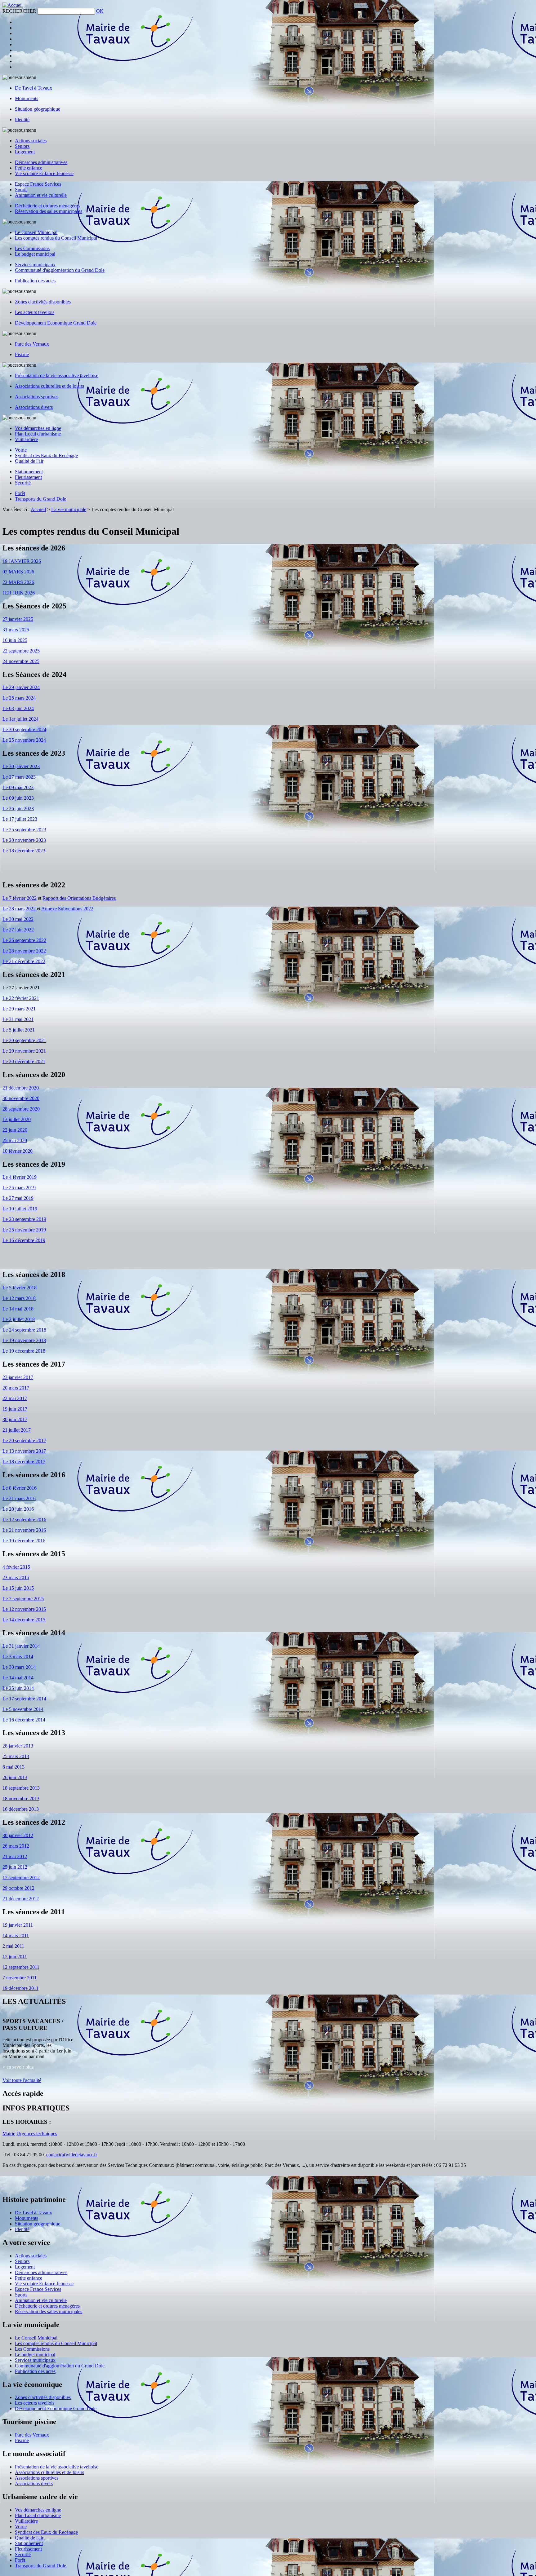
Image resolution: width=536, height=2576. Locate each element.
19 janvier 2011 (18, 1925)
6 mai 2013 (13, 1767)
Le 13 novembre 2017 (24, 1451)
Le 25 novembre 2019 (24, 1230)
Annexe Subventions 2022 (67, 909)
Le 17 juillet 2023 (20, 819)
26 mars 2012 (16, 1846)
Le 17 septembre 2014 (24, 1699)
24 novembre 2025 (21, 661)
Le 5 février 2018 (20, 1288)
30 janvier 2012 (18, 1835)
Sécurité (23, 483)
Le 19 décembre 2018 (24, 1351)
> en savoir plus (18, 2067)
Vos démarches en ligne (38, 428)
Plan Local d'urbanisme (38, 434)
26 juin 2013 (15, 1777)
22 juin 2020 (15, 1130)
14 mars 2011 (16, 1935)
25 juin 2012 (15, 1867)
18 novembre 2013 (21, 1798)
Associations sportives (37, 397)
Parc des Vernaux (32, 344)
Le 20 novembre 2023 (24, 840)
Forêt (20, 493)
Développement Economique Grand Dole (56, 323)
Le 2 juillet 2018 (19, 1319)
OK (100, 11)
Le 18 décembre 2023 (24, 851)
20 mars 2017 (16, 1388)
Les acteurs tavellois (35, 312)
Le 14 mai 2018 (18, 1309)
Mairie (9, 2134)
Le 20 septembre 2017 (24, 1440)
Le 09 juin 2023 (18, 798)
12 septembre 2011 (21, 1967)
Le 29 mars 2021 (19, 1009)
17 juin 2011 (15, 1957)
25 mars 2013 (16, 1756)
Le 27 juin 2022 (18, 930)
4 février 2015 (16, 1567)
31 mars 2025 (16, 630)
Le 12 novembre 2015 (24, 1609)
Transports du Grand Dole (40, 499)
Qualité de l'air (29, 461)
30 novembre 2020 (21, 1098)
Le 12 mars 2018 (19, 1298)
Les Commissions (32, 248)
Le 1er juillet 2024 (20, 719)
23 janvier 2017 (18, 1377)
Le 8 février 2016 (20, 1488)
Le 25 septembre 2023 (24, 830)
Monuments (27, 98)
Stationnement (29, 472)
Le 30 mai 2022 (18, 919)
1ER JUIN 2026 (19, 593)
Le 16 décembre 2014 (24, 1720)
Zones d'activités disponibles (43, 302)
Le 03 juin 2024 (18, 708)
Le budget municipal (35, 254)
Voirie (21, 450)
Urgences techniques (37, 2134)
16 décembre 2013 (21, 1809)
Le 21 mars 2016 (19, 1498)
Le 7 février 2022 (20, 898)
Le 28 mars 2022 (19, 909)
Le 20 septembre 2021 (24, 1040)
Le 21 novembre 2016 (24, 1530)
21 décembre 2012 (21, 1899)
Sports (21, 190)
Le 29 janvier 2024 (21, 687)
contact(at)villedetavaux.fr (72, 2155)
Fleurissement (28, 477)
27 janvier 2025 (18, 619)
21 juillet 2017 (17, 1430)
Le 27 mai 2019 (18, 1198)
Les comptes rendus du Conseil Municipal (56, 238)
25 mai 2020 (15, 1140)
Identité (22, 119)
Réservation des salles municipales (49, 211)
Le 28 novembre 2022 (24, 951)
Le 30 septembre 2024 (24, 729)
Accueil (38, 509)
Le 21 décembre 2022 (24, 961)
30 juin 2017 (15, 1419)
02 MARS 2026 (18, 572)
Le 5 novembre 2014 (23, 1709)
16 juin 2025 (15, 640)
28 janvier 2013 (18, 1746)
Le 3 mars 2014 (18, 1657)
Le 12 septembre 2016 (24, 1520)
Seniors (22, 146)
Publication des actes (35, 281)
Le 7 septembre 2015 (23, 1599)
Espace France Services (38, 184)
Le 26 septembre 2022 (24, 940)
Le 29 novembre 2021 (24, 1051)
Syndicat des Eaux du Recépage (46, 455)
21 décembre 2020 (21, 1088)
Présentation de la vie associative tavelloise (57, 376)
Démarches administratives (41, 162)
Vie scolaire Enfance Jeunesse (44, 173)
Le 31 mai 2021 (18, 1019)
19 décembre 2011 (20, 1988)
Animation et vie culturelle (41, 195)
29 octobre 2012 (18, 1888)
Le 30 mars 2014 (19, 1667)
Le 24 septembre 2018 (24, 1330)
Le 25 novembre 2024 (24, 740)
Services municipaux (35, 265)
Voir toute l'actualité (22, 2080)
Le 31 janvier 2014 (21, 1646)
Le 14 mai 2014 (18, 1678)
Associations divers (34, 407)
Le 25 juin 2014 (18, 1688)
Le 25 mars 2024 (19, 698)
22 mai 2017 (15, 1398)
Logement (25, 152)
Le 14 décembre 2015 (24, 1620)
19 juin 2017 (15, 1409)
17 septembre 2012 (21, 1878)
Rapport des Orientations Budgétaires (79, 898)
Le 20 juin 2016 (18, 1509)
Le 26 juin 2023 (18, 809)
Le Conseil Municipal (36, 232)
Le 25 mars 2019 (19, 1188)
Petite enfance (29, 168)
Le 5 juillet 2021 (19, 1030)
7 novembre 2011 (20, 1978)
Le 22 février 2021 (21, 998)
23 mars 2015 (16, 1577)
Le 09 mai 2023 (18, 787)
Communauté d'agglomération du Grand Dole (60, 270)
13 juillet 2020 (17, 1119)
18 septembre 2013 (21, 1788)
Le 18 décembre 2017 (24, 1462)
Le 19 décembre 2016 (24, 1541)
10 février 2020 (18, 1151)
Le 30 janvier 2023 (21, 766)
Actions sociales (31, 141)
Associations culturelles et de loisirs (49, 386)
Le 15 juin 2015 (18, 1588)
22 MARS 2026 (18, 582)
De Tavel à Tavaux (33, 88)
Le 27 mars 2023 (19, 777)
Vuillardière (26, 439)
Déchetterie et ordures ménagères (47, 206)
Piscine (22, 354)
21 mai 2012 (15, 1856)
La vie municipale (69, 509)
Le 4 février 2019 (20, 1177)
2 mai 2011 (13, 1946)
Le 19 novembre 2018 (24, 1340)
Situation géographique (38, 109)
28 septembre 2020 (21, 1109)
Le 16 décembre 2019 (24, 1240)
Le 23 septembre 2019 (24, 1219)
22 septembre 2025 (21, 651)
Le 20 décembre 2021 (24, 1061)
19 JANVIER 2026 (22, 561)
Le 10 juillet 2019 (20, 1209)
